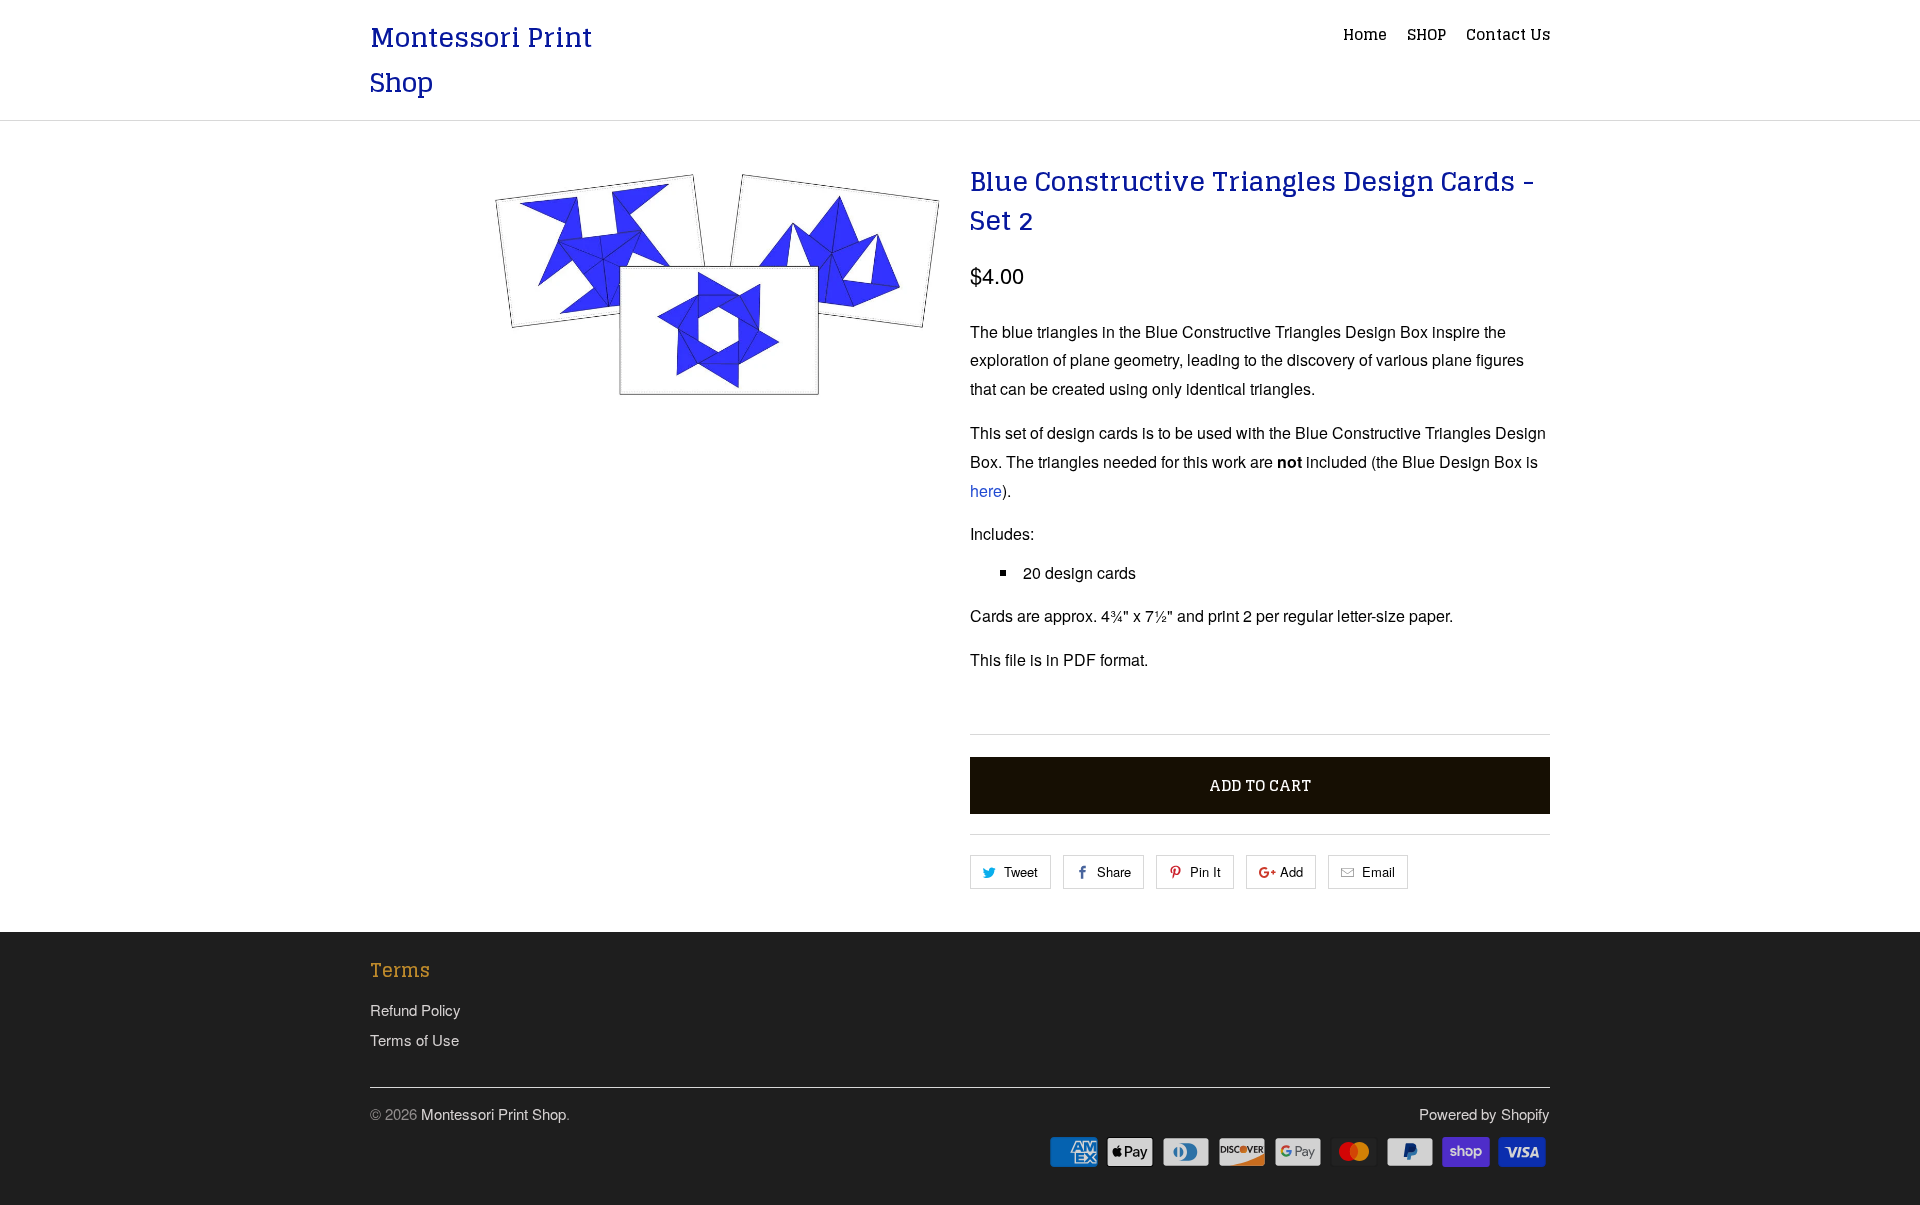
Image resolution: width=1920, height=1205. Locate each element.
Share (1114, 871)
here (986, 490)
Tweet (1021, 871)
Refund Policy (415, 1009)
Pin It (1205, 871)
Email (1378, 871)
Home (1365, 37)
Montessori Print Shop (481, 60)
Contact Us (1508, 37)
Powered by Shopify (1484, 1113)
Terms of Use (414, 1039)
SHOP (1426, 37)
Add (1291, 871)
